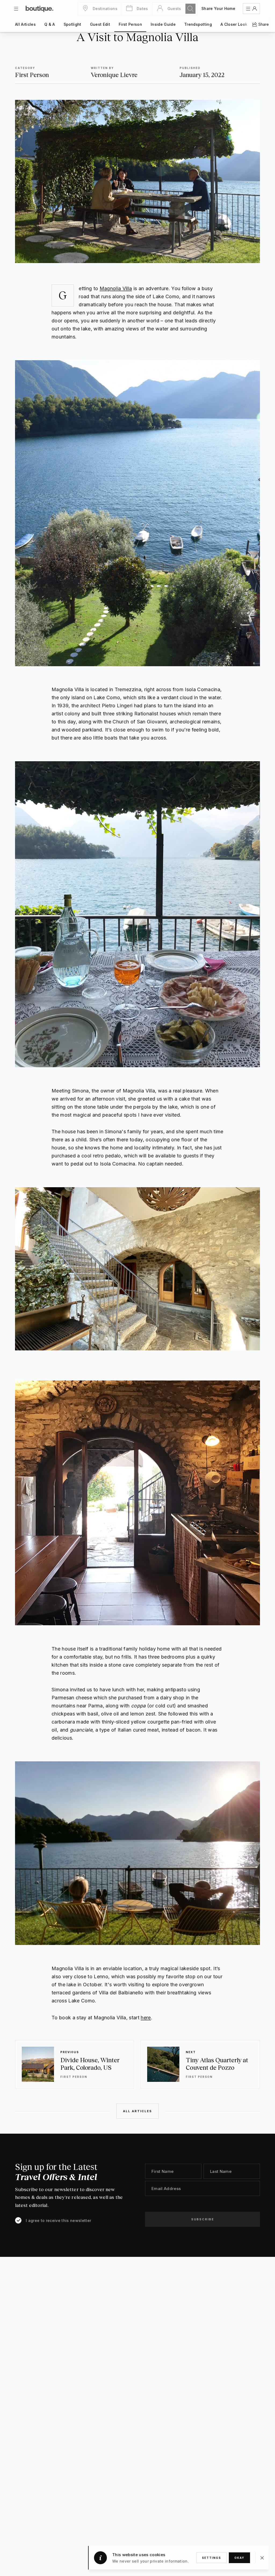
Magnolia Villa (116, 288)
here (146, 2018)
